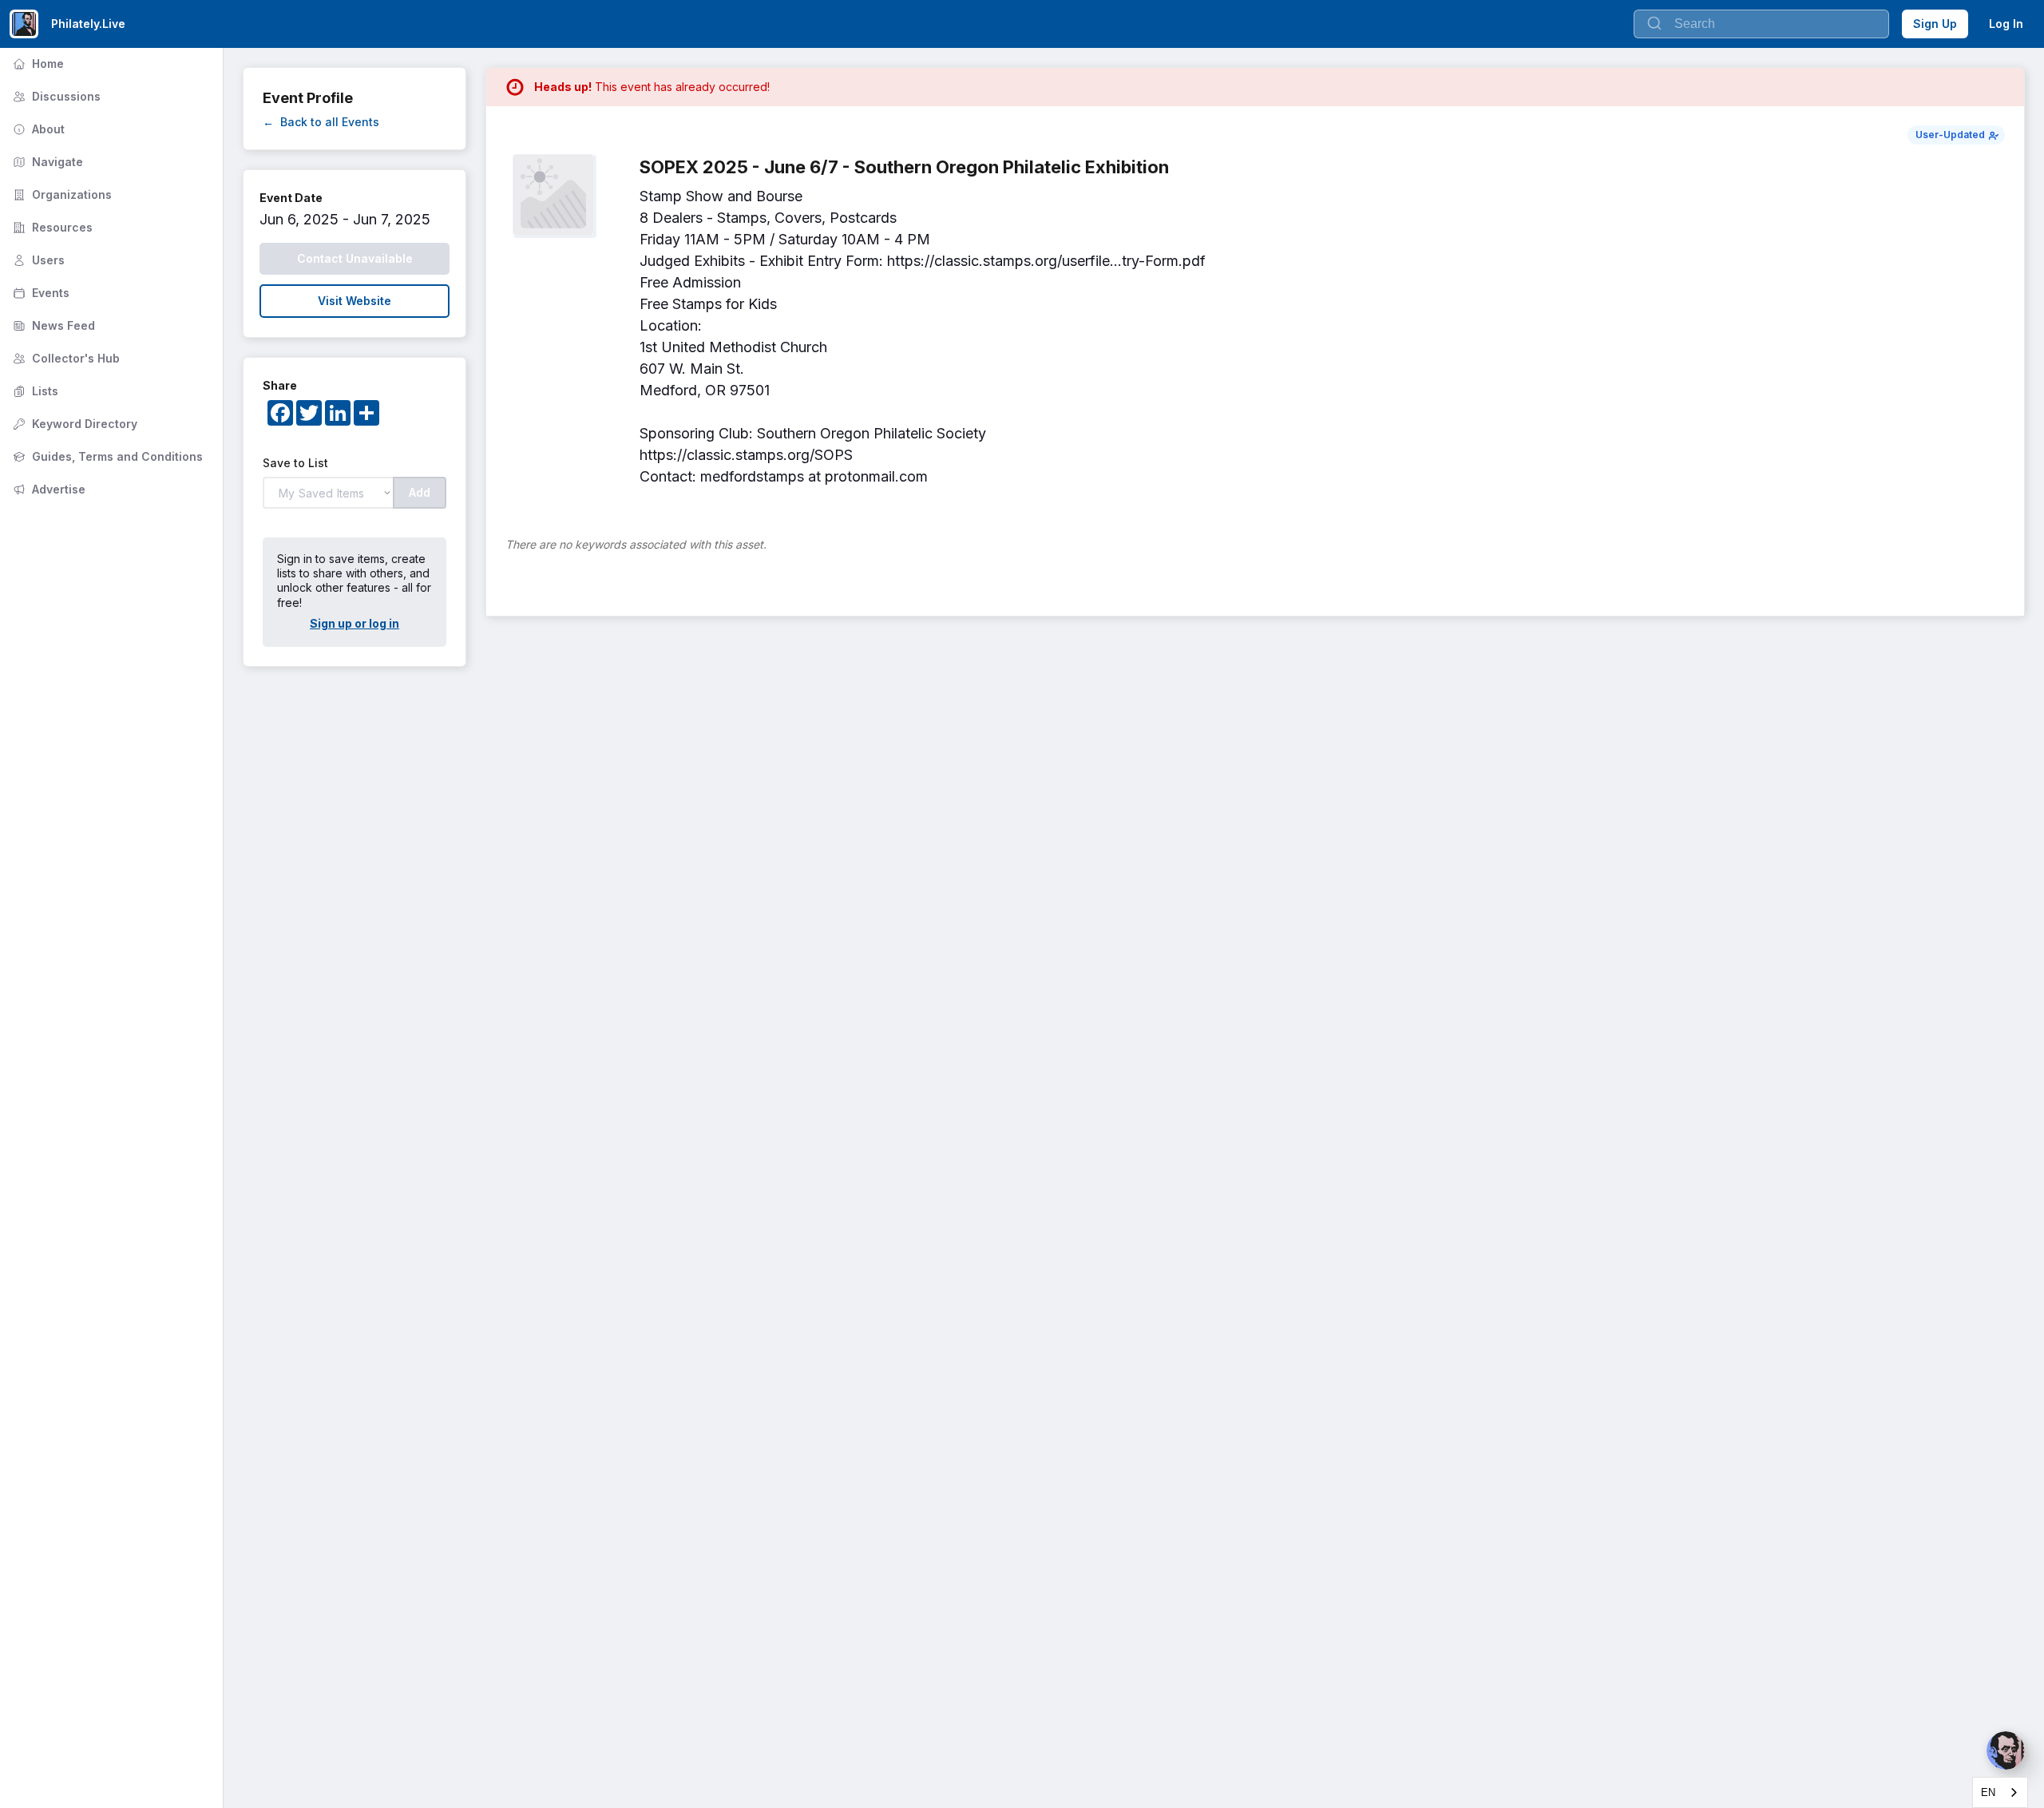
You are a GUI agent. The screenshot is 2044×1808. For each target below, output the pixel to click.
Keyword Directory (73, 424)
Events (40, 293)
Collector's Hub (65, 358)
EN (1988, 1792)
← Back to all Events (321, 122)
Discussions (55, 96)
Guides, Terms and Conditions (106, 456)
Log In (2006, 24)
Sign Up (1935, 24)
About (37, 129)
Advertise (48, 489)
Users (37, 260)
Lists (34, 391)
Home (37, 63)
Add (420, 492)
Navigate (46, 162)
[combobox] (2000, 1792)
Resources (51, 227)
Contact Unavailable (355, 258)
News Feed (52, 325)
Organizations (61, 194)
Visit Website (355, 301)
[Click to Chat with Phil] (2006, 1751)
